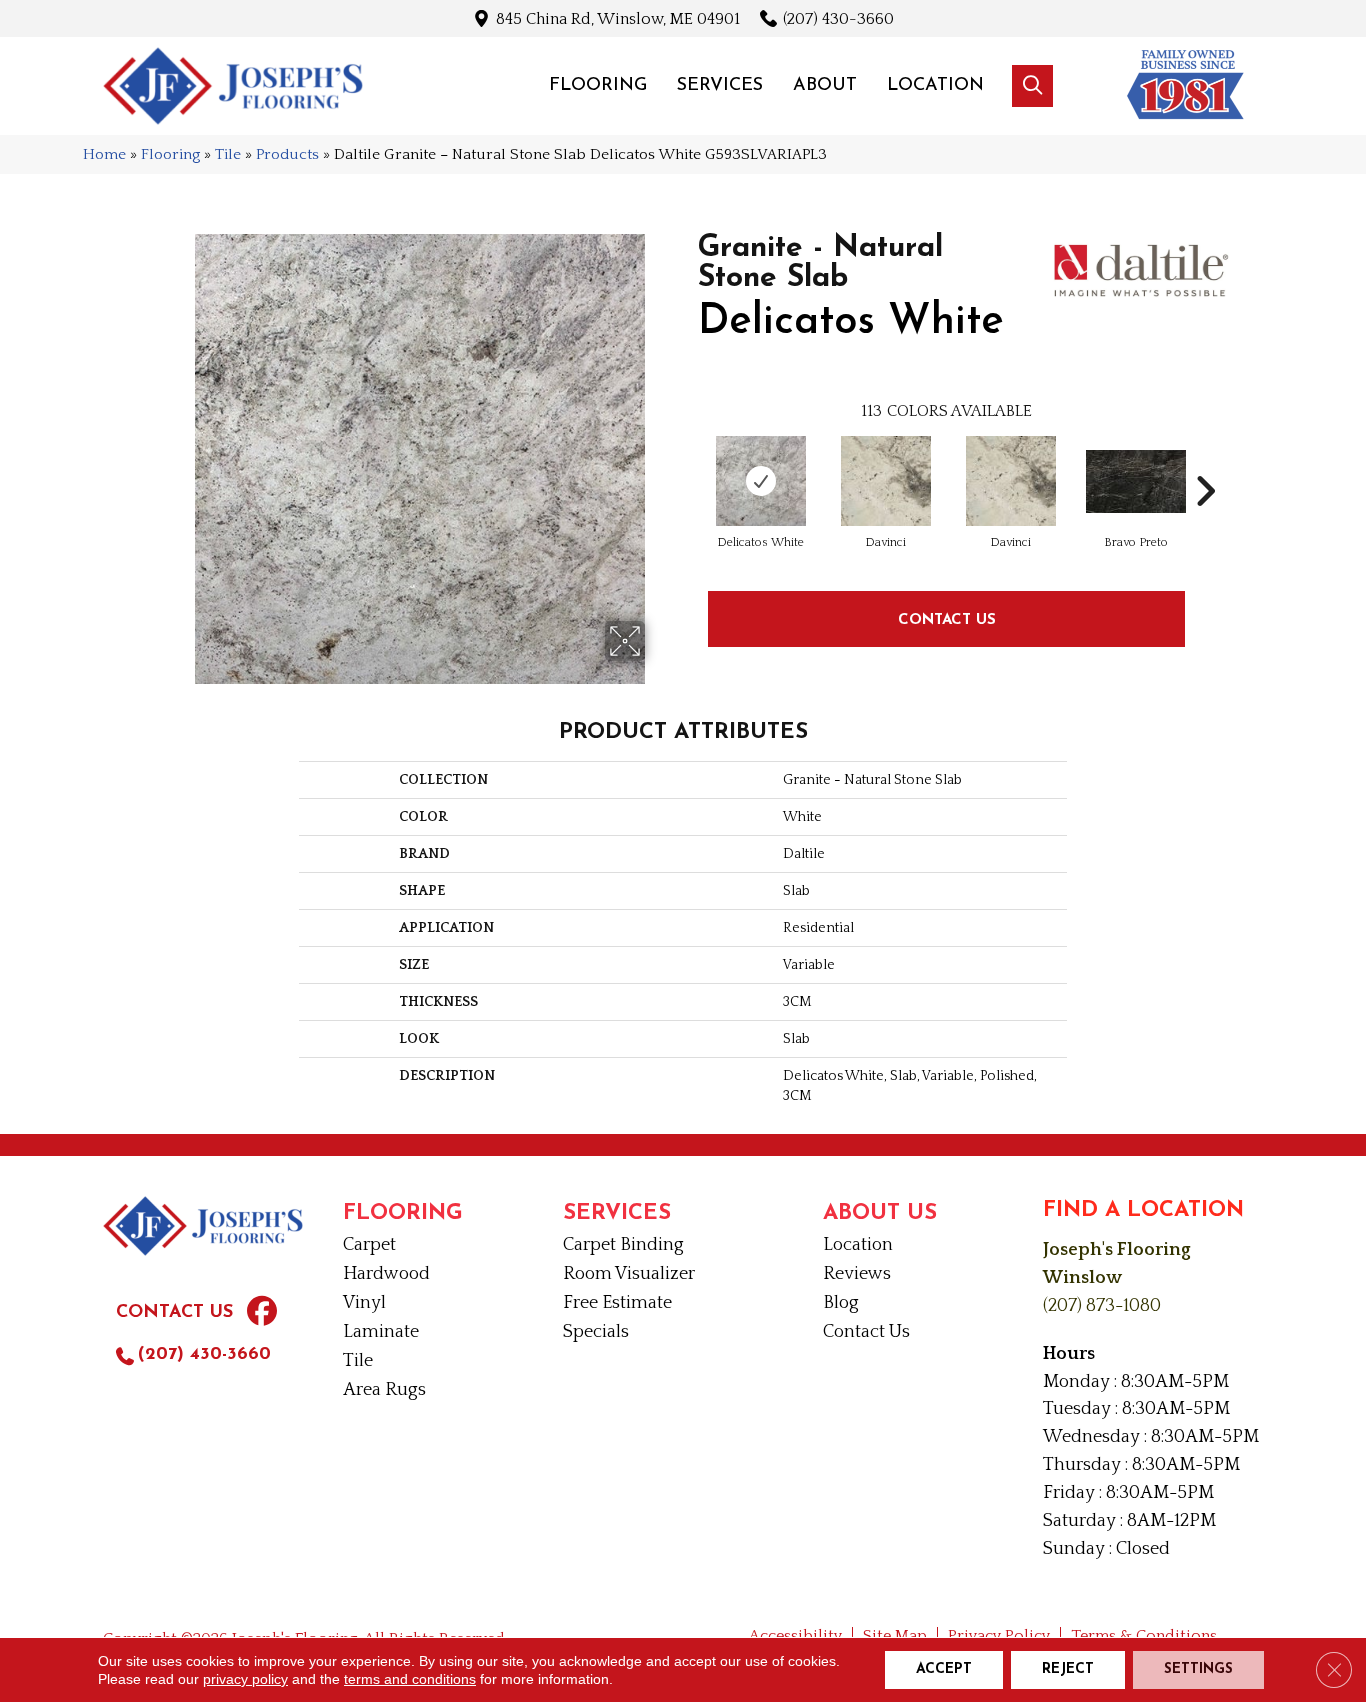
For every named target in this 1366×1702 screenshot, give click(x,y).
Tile (228, 154)
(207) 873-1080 (1102, 1306)
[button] (1032, 86)
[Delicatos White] (761, 481)
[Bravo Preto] (1136, 481)
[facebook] (262, 1314)
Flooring (170, 154)
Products (287, 154)
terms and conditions (410, 1679)
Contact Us (947, 618)
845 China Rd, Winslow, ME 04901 (618, 18)
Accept (944, 1669)
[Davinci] (886, 481)
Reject (1068, 1669)
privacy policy (245, 1679)
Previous (688, 461)
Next (1205, 461)
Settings (1198, 1669)
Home (104, 154)
